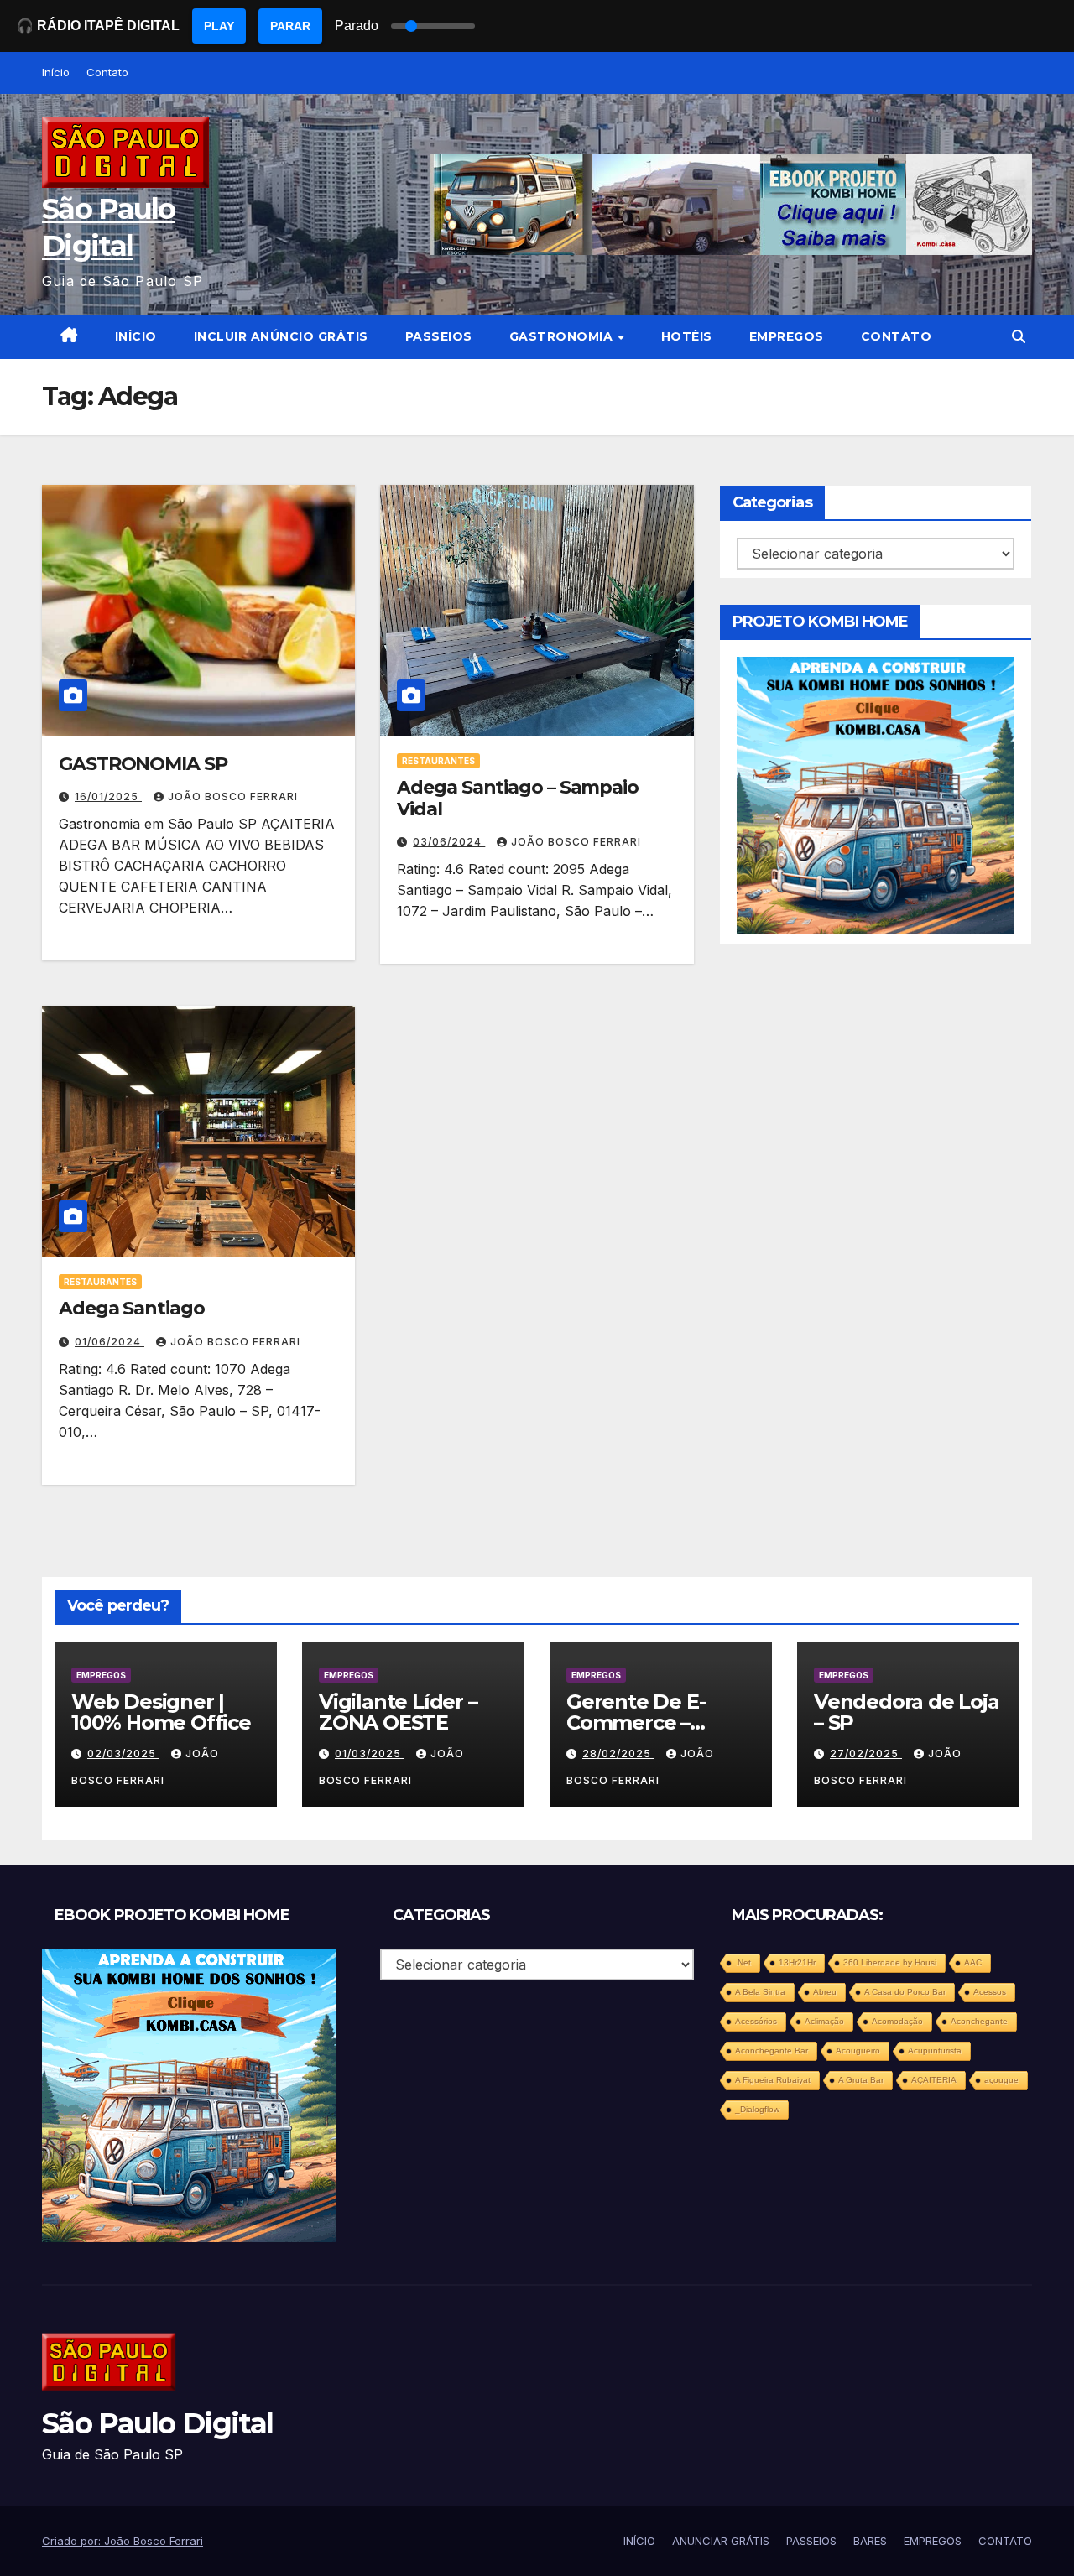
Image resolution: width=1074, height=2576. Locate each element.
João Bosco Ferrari (233, 796)
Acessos (990, 1992)
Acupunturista (935, 2050)
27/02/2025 (866, 1754)
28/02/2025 (618, 1754)
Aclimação (824, 2021)
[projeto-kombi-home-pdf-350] (876, 794)
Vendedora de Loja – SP (907, 1712)
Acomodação (897, 2021)
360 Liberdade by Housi (890, 1962)
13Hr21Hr (797, 1962)
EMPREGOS (787, 336)
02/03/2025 (123, 1754)
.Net (743, 1962)
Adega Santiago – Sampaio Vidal (518, 798)
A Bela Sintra (760, 1992)
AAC (973, 1962)
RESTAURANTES (438, 761)
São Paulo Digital (157, 2423)
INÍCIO (136, 336)
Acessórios (756, 2021)
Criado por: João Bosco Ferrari (123, 2541)
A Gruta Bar (861, 2080)
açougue (1001, 2080)
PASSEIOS (439, 336)
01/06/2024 (109, 1342)
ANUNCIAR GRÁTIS (721, 2541)
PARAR (290, 26)
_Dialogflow (757, 2109)
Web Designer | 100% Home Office (161, 1712)
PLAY (219, 26)
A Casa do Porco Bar (905, 1992)
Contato (107, 72)
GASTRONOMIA (563, 336)
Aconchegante (979, 2021)
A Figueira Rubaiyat (773, 2080)
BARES (870, 2541)
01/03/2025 (370, 1754)
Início (56, 72)
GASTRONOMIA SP (143, 764)
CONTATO (897, 336)
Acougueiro (858, 2050)
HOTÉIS (687, 336)
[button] (1019, 336)
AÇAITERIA (934, 2080)
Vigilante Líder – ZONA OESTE (398, 1712)
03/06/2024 (449, 842)
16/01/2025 (108, 796)
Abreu (825, 1992)
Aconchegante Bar (772, 2050)
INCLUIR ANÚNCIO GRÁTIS (281, 336)
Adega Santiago (132, 1308)
